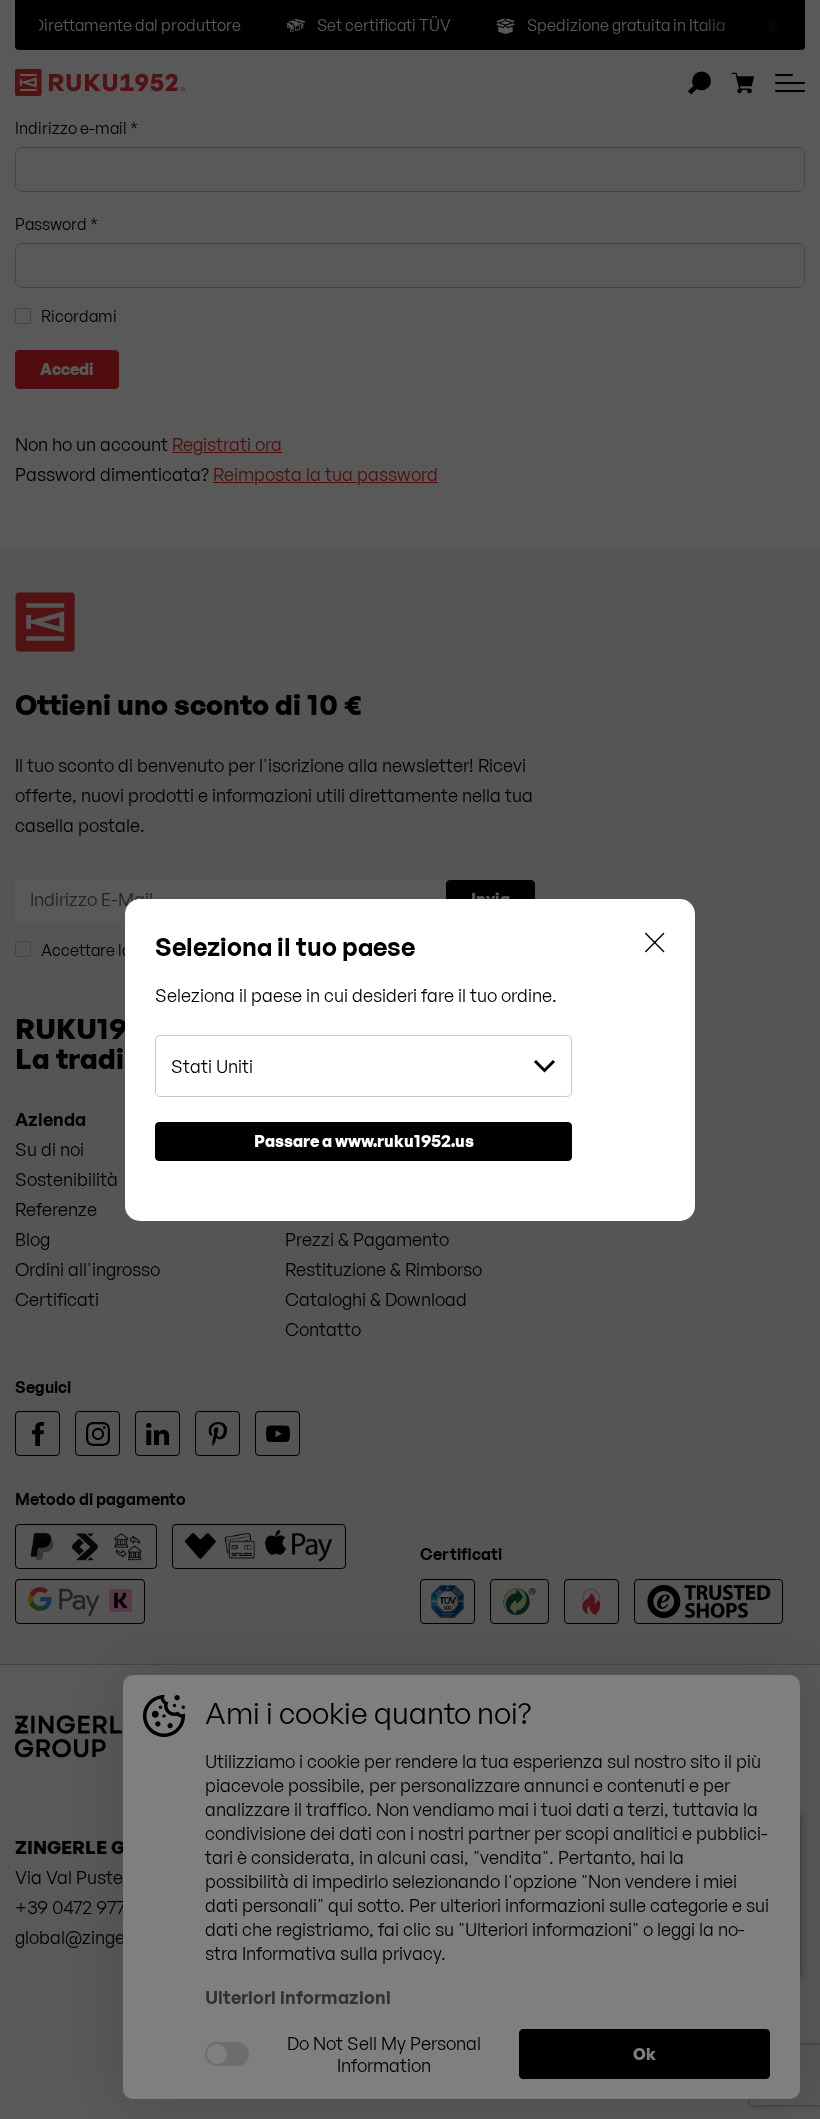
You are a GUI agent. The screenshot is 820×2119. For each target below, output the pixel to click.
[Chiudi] (655, 946)
